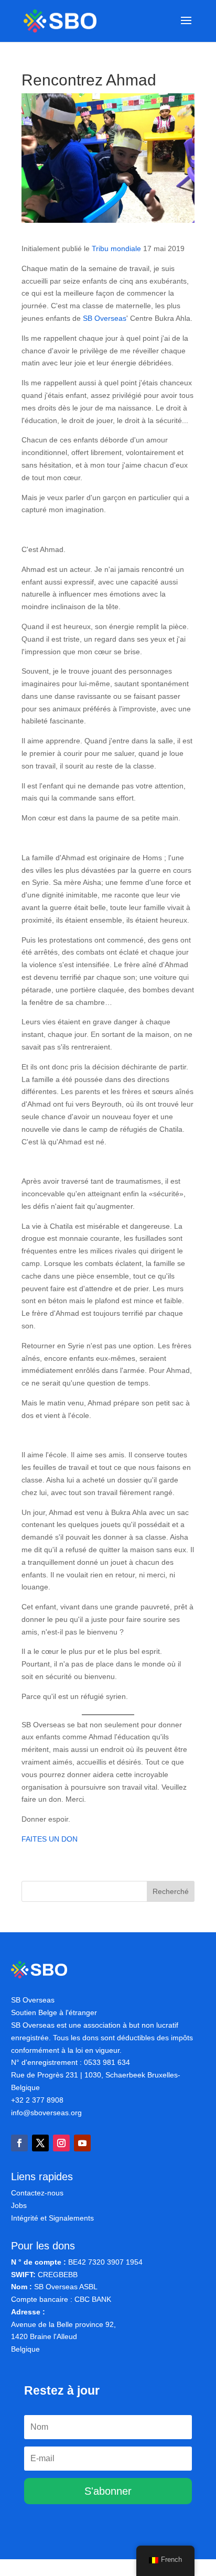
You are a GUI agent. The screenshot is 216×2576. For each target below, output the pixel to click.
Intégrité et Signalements (52, 2218)
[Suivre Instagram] (61, 2143)
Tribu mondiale (116, 248)
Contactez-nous (37, 2193)
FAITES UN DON (50, 1839)
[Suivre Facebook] (19, 2143)
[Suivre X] (40, 2143)
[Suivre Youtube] (82, 2143)
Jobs (19, 2205)
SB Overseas (105, 318)
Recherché (171, 1891)
